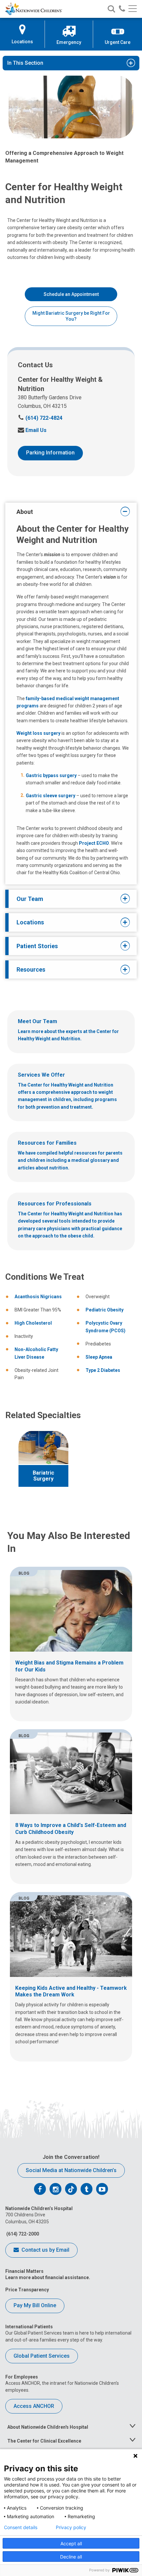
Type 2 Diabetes (103, 1370)
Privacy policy (71, 2527)
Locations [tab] (30, 922)
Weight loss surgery (38, 733)
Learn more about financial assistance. (48, 2277)
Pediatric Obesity (105, 1310)
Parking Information (50, 453)
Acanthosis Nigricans (38, 1297)
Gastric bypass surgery (51, 775)
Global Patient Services (42, 2356)
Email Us (32, 430)
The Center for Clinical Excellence (44, 2441)
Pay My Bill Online (35, 2305)
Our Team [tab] (30, 899)
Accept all (71, 2543)
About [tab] (25, 512)
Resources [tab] (31, 969)
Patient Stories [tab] (37, 946)
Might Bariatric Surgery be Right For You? (71, 316)
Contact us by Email (45, 2250)
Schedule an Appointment (71, 294)
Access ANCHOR (34, 2406)
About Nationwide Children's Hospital (48, 2427)
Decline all (71, 2557)
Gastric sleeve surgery (51, 796)
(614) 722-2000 (22, 2234)
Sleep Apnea (99, 1357)
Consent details (21, 2527)
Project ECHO (94, 843)
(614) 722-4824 (40, 418)
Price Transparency (27, 2290)
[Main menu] (133, 9)
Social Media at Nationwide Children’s (71, 2170)
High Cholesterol (33, 1323)
